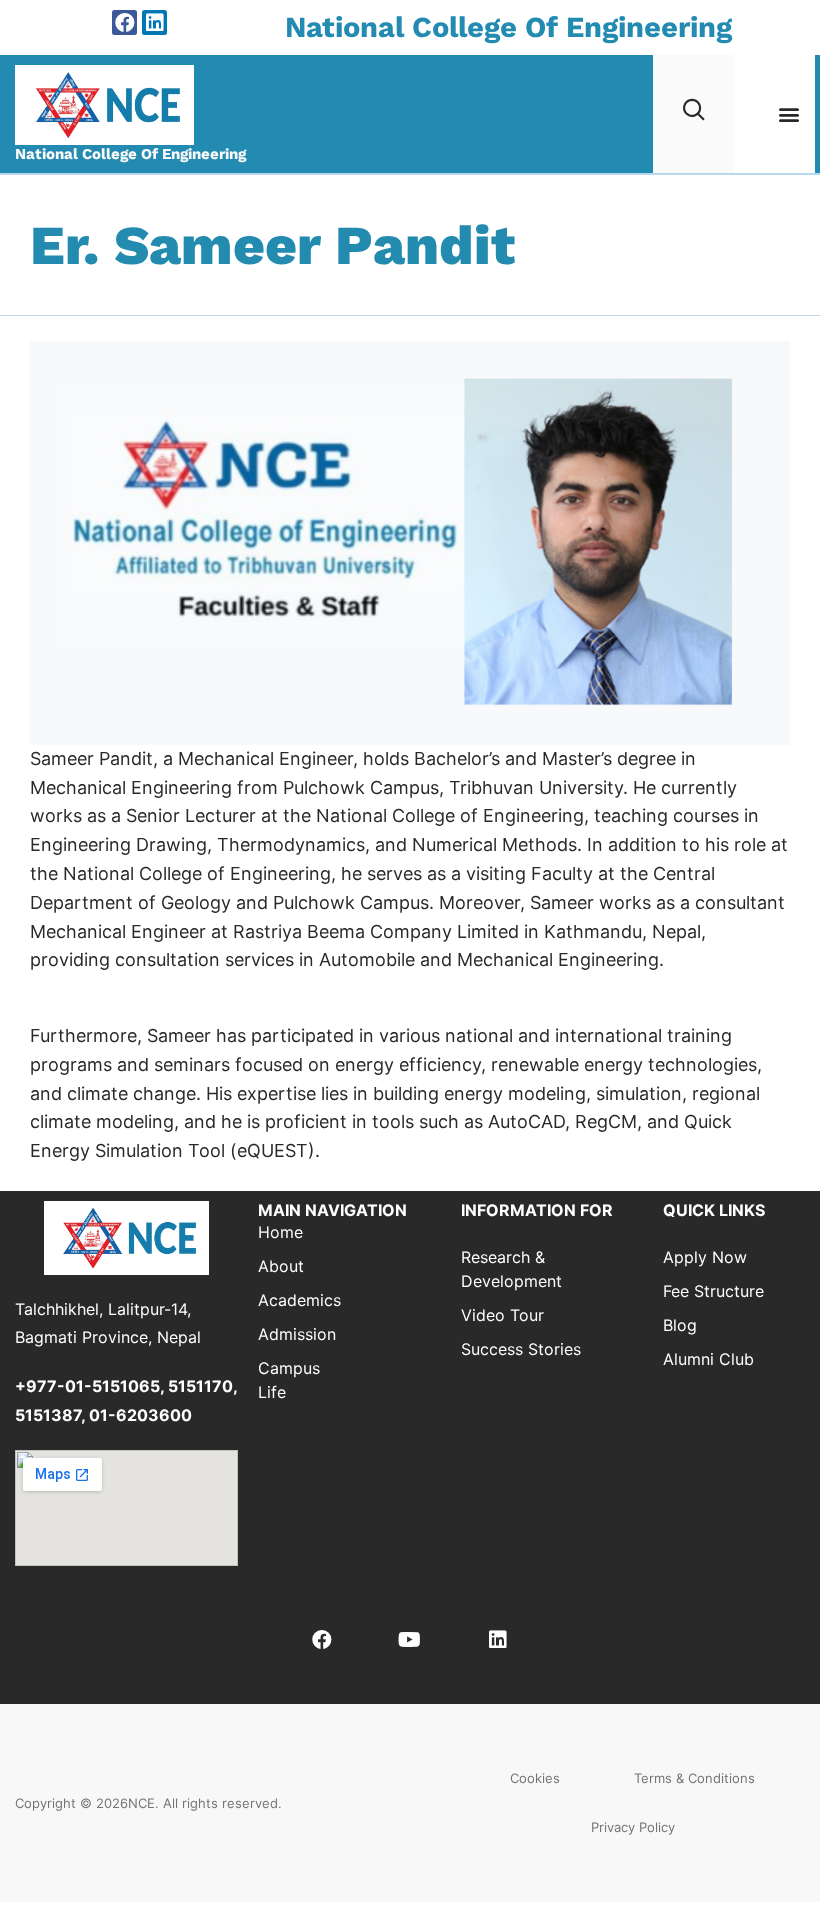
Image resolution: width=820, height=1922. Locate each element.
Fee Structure (713, 1291)
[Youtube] (410, 1640)
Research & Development (511, 1269)
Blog (680, 1325)
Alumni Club (708, 1359)
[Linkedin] (154, 22)
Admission (290, 1334)
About (281, 1266)
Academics (290, 1300)
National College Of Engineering (508, 27)
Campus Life (289, 1380)
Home (280, 1232)
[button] (788, 113)
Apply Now (705, 1257)
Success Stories (521, 1349)
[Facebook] (124, 22)
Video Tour (502, 1315)
